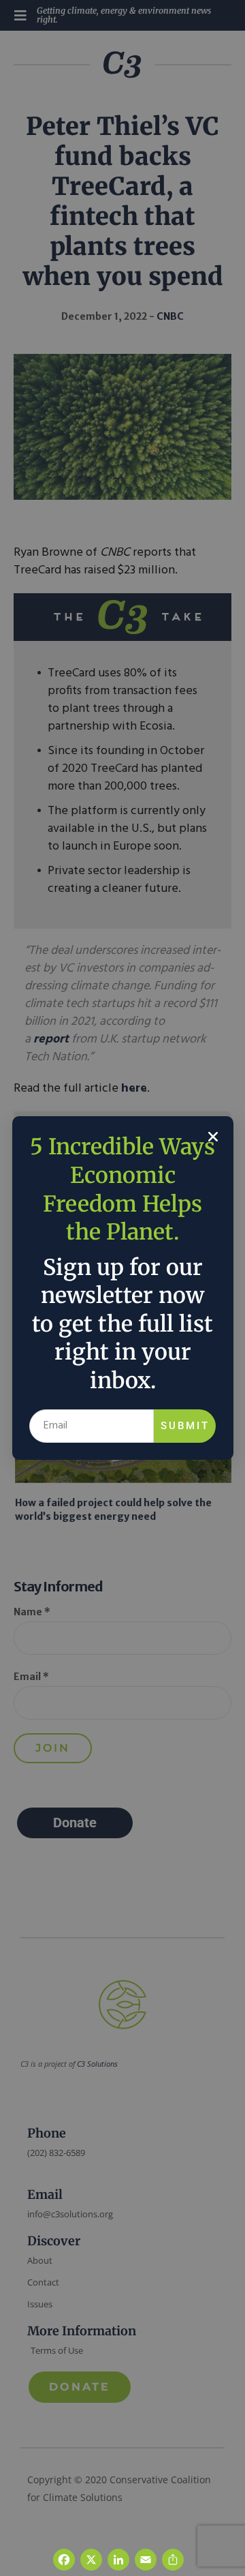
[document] (122, 1288)
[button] (213, 1137)
